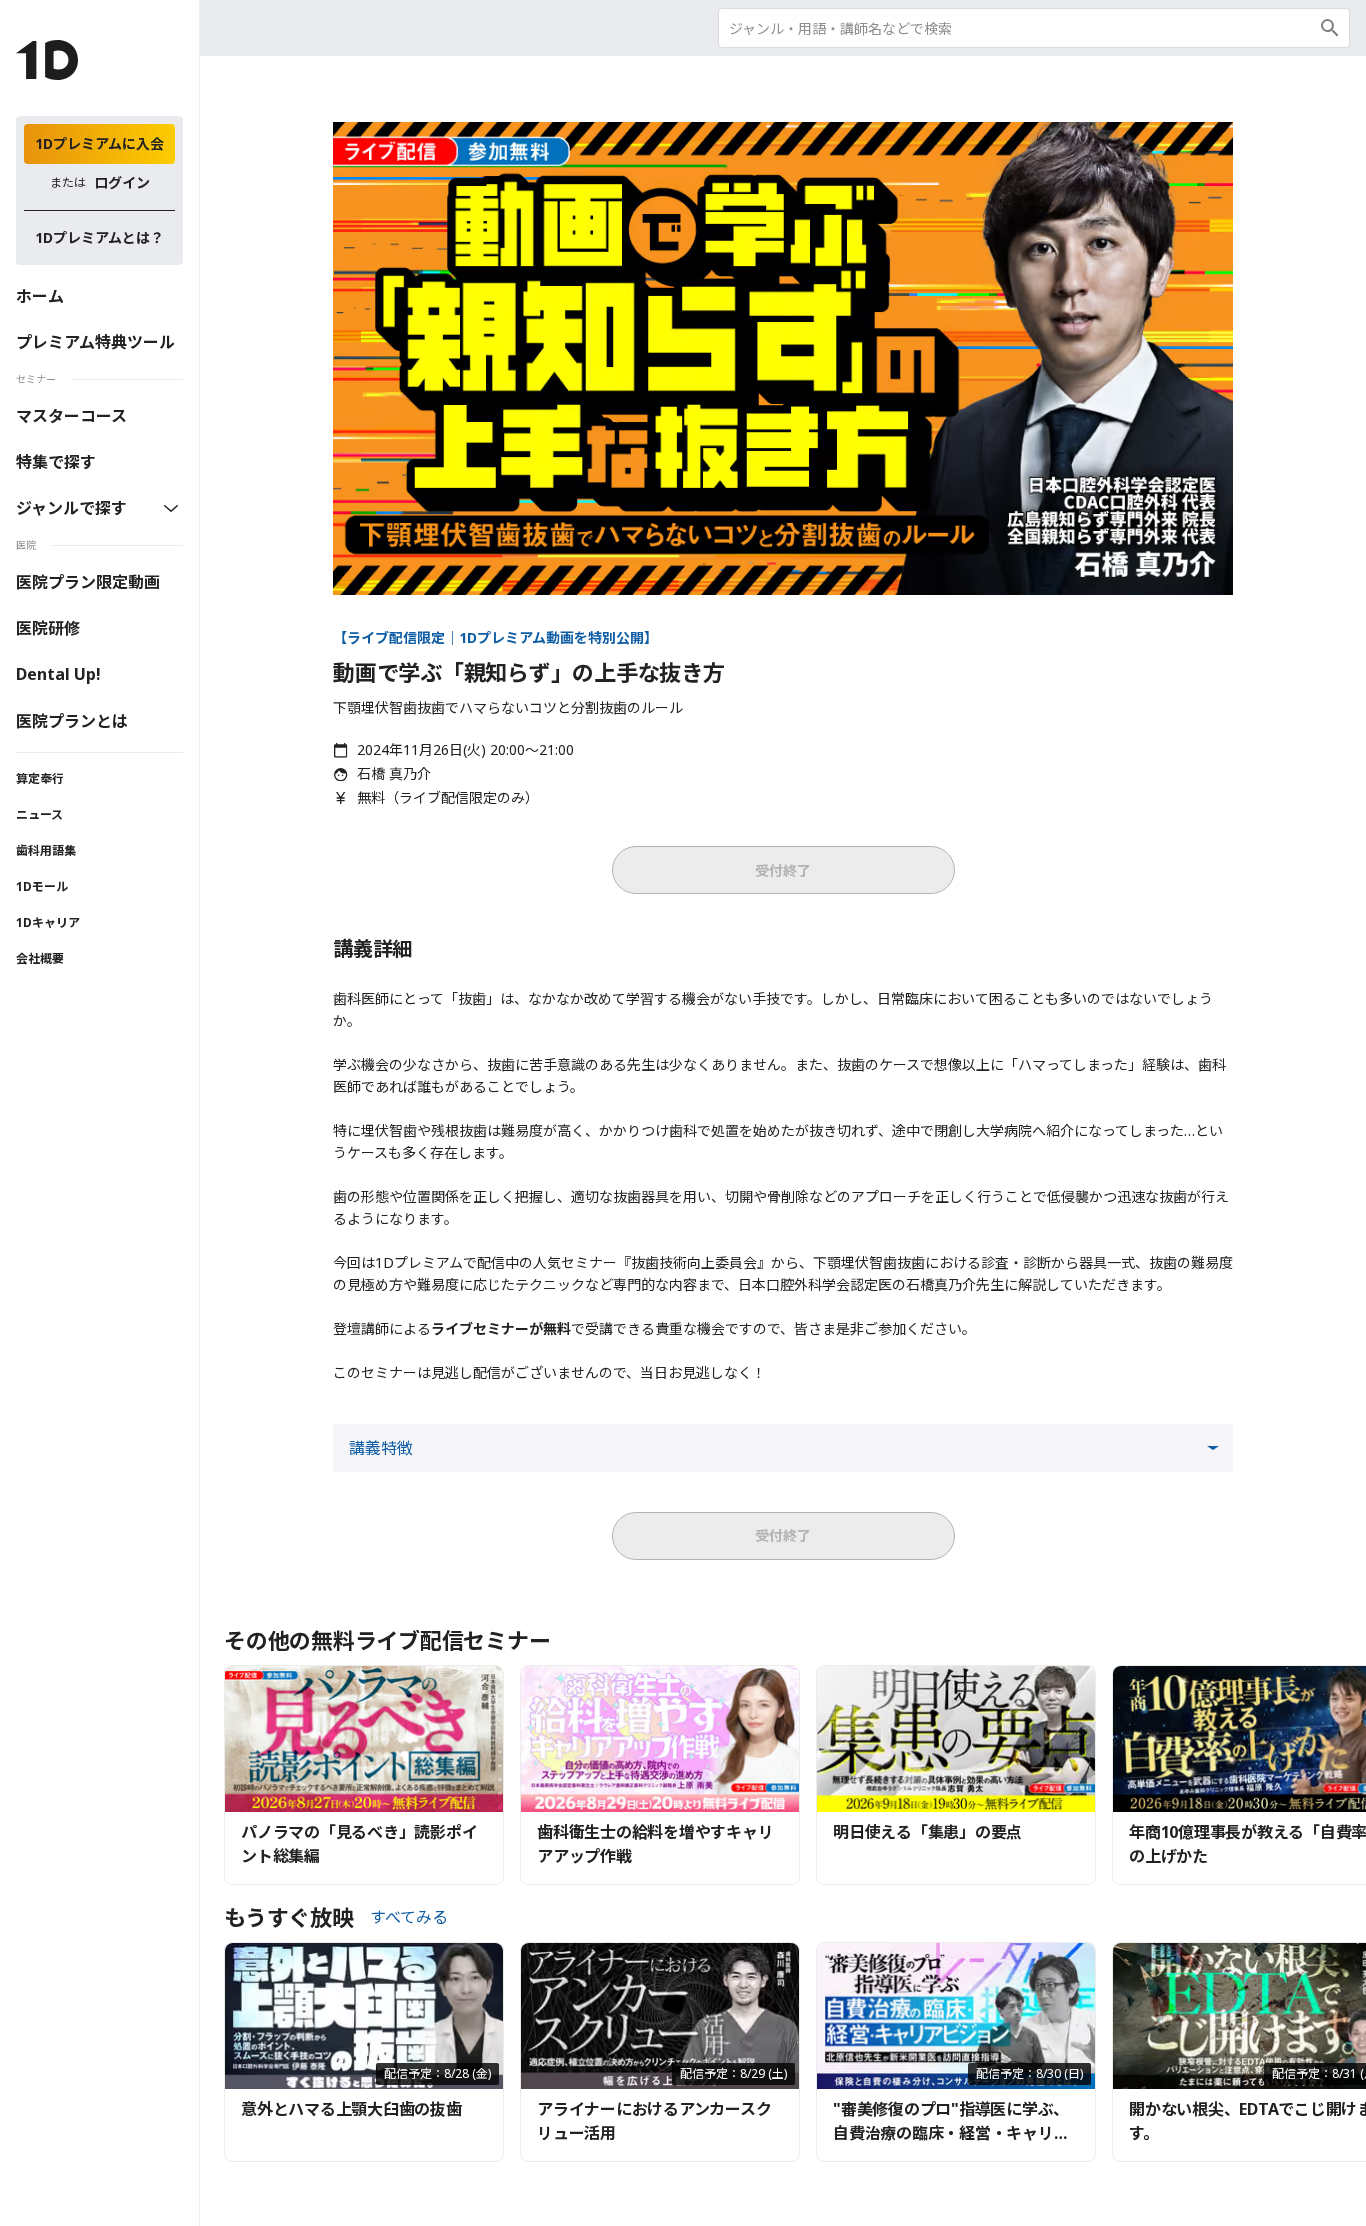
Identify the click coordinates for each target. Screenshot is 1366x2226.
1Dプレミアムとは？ (99, 237)
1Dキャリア (48, 922)
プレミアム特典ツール (95, 342)
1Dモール (42, 886)
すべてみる (409, 1917)
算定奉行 (40, 778)
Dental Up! (58, 674)
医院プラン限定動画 (88, 582)
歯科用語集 (46, 850)
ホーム (40, 296)
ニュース (39, 814)
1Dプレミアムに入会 (99, 143)
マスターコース (71, 416)
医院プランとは (72, 721)
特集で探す (56, 462)
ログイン (122, 182)
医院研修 (48, 628)
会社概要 (40, 958)
